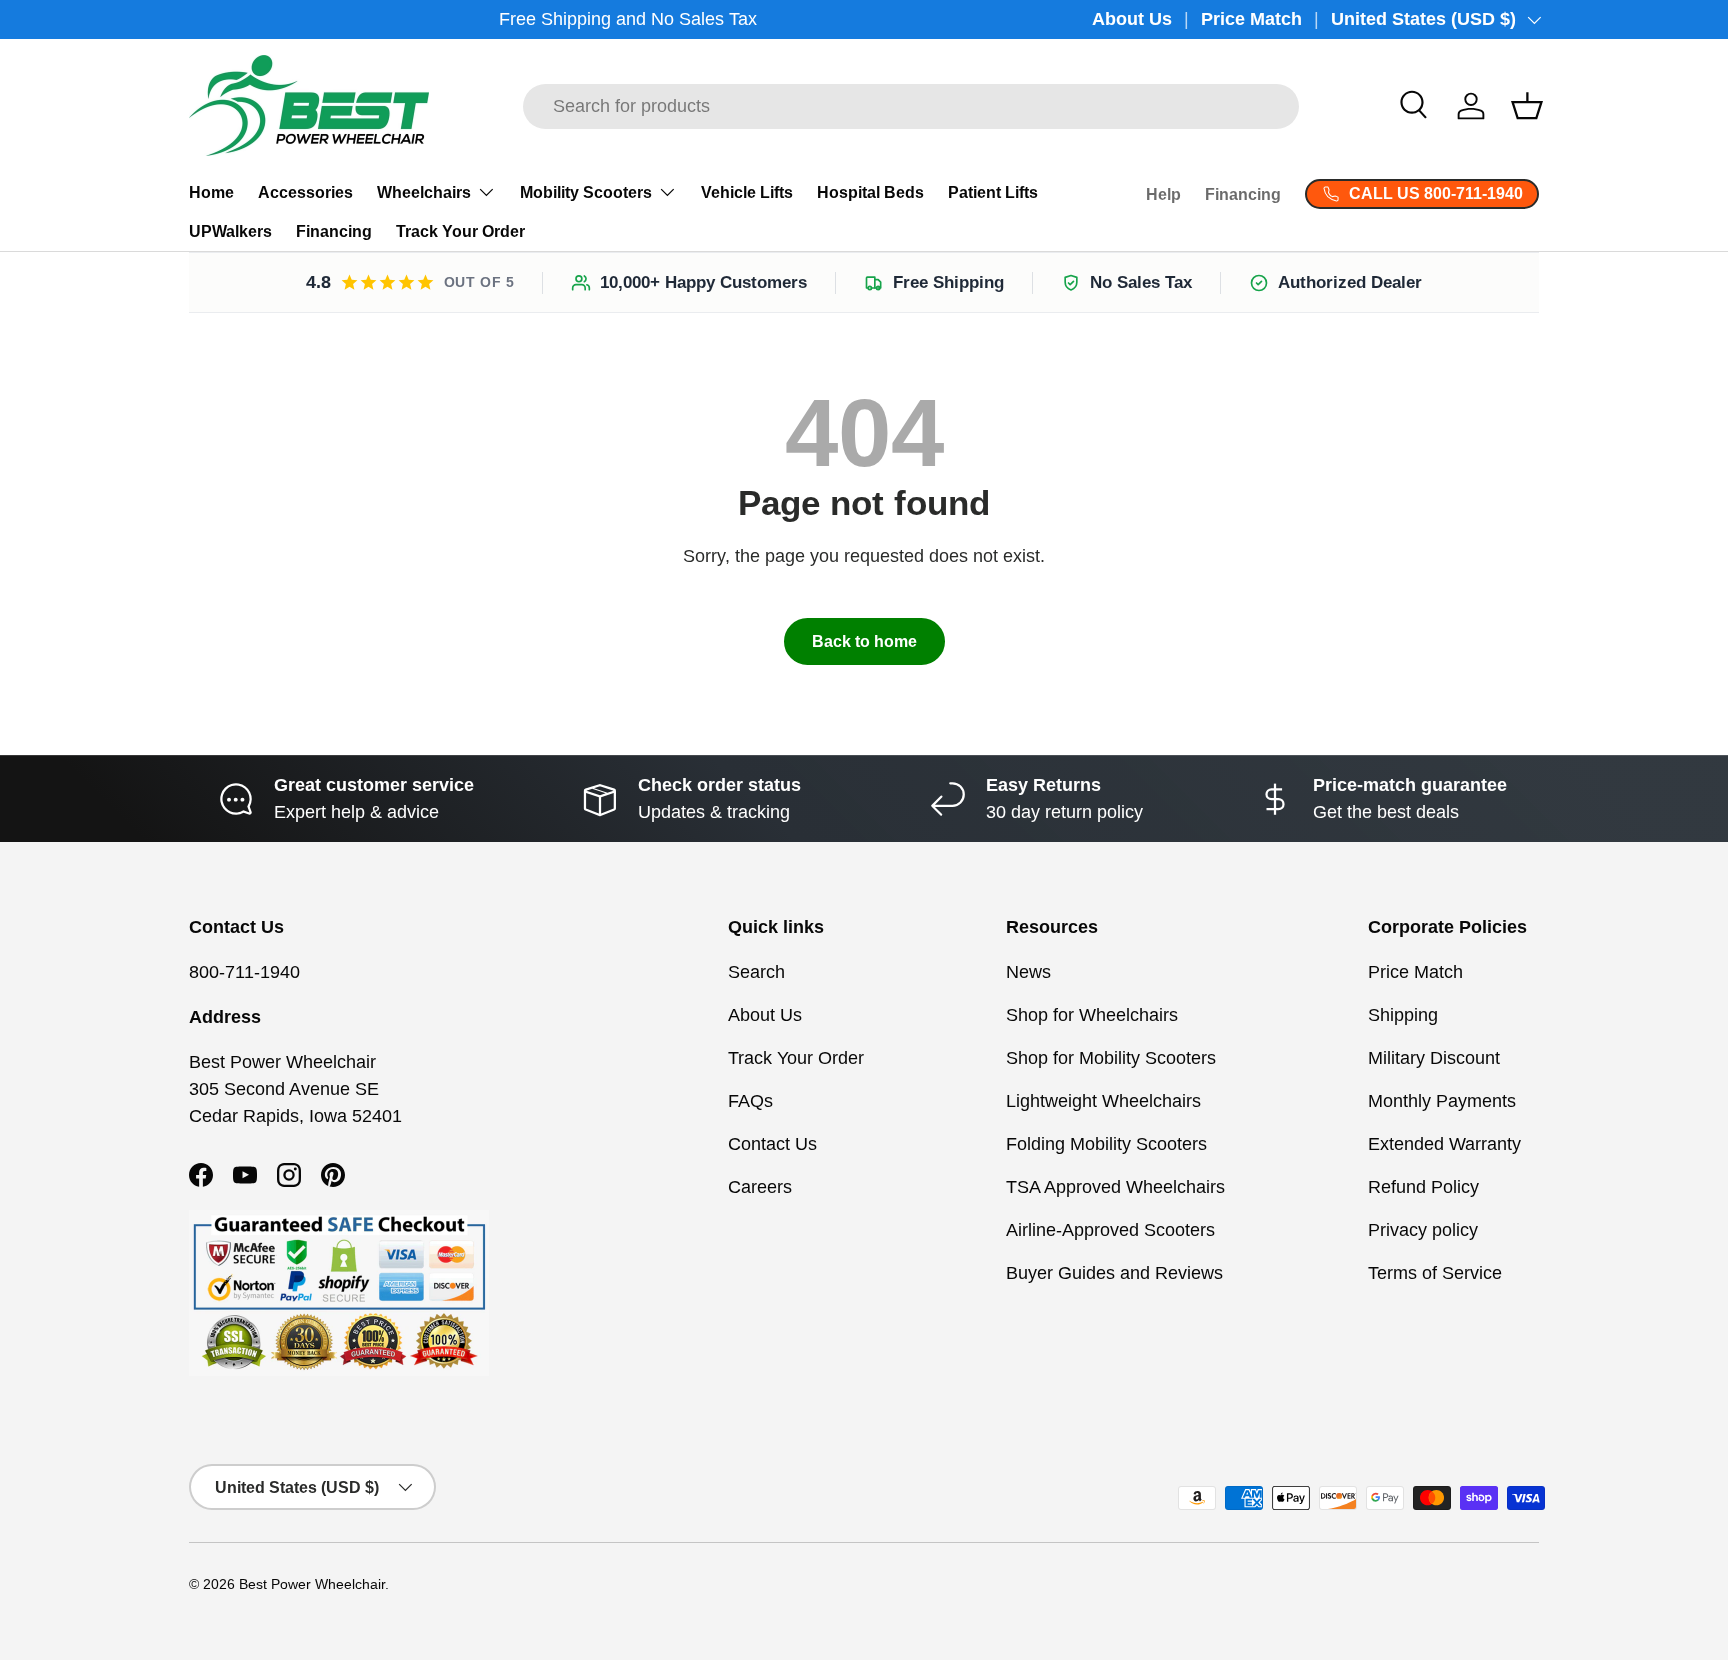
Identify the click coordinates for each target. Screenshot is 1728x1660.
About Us (1132, 19)
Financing (334, 231)
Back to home (864, 641)
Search (756, 972)
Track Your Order (460, 231)
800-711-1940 (244, 972)
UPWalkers (230, 231)
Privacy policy (1423, 1230)
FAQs (750, 1101)
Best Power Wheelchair (312, 1584)
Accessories (305, 192)
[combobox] (911, 106)
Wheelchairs (424, 192)
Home (211, 192)
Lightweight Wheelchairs (1103, 1101)
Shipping (1403, 1015)
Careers (760, 1187)
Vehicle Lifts (747, 192)
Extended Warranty (1444, 1144)
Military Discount (1434, 1058)
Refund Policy (1423, 1187)
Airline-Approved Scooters (1110, 1230)
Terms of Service (1435, 1273)
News (1028, 972)
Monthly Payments (1442, 1101)
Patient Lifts (993, 192)
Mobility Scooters (586, 192)
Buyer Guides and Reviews (1114, 1273)
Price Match (1251, 19)
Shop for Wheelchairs (1092, 1015)
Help (1163, 194)
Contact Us (772, 1144)
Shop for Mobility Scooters (1111, 1058)
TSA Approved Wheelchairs (1115, 1187)
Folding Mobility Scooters (1106, 1144)
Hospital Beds (870, 192)
